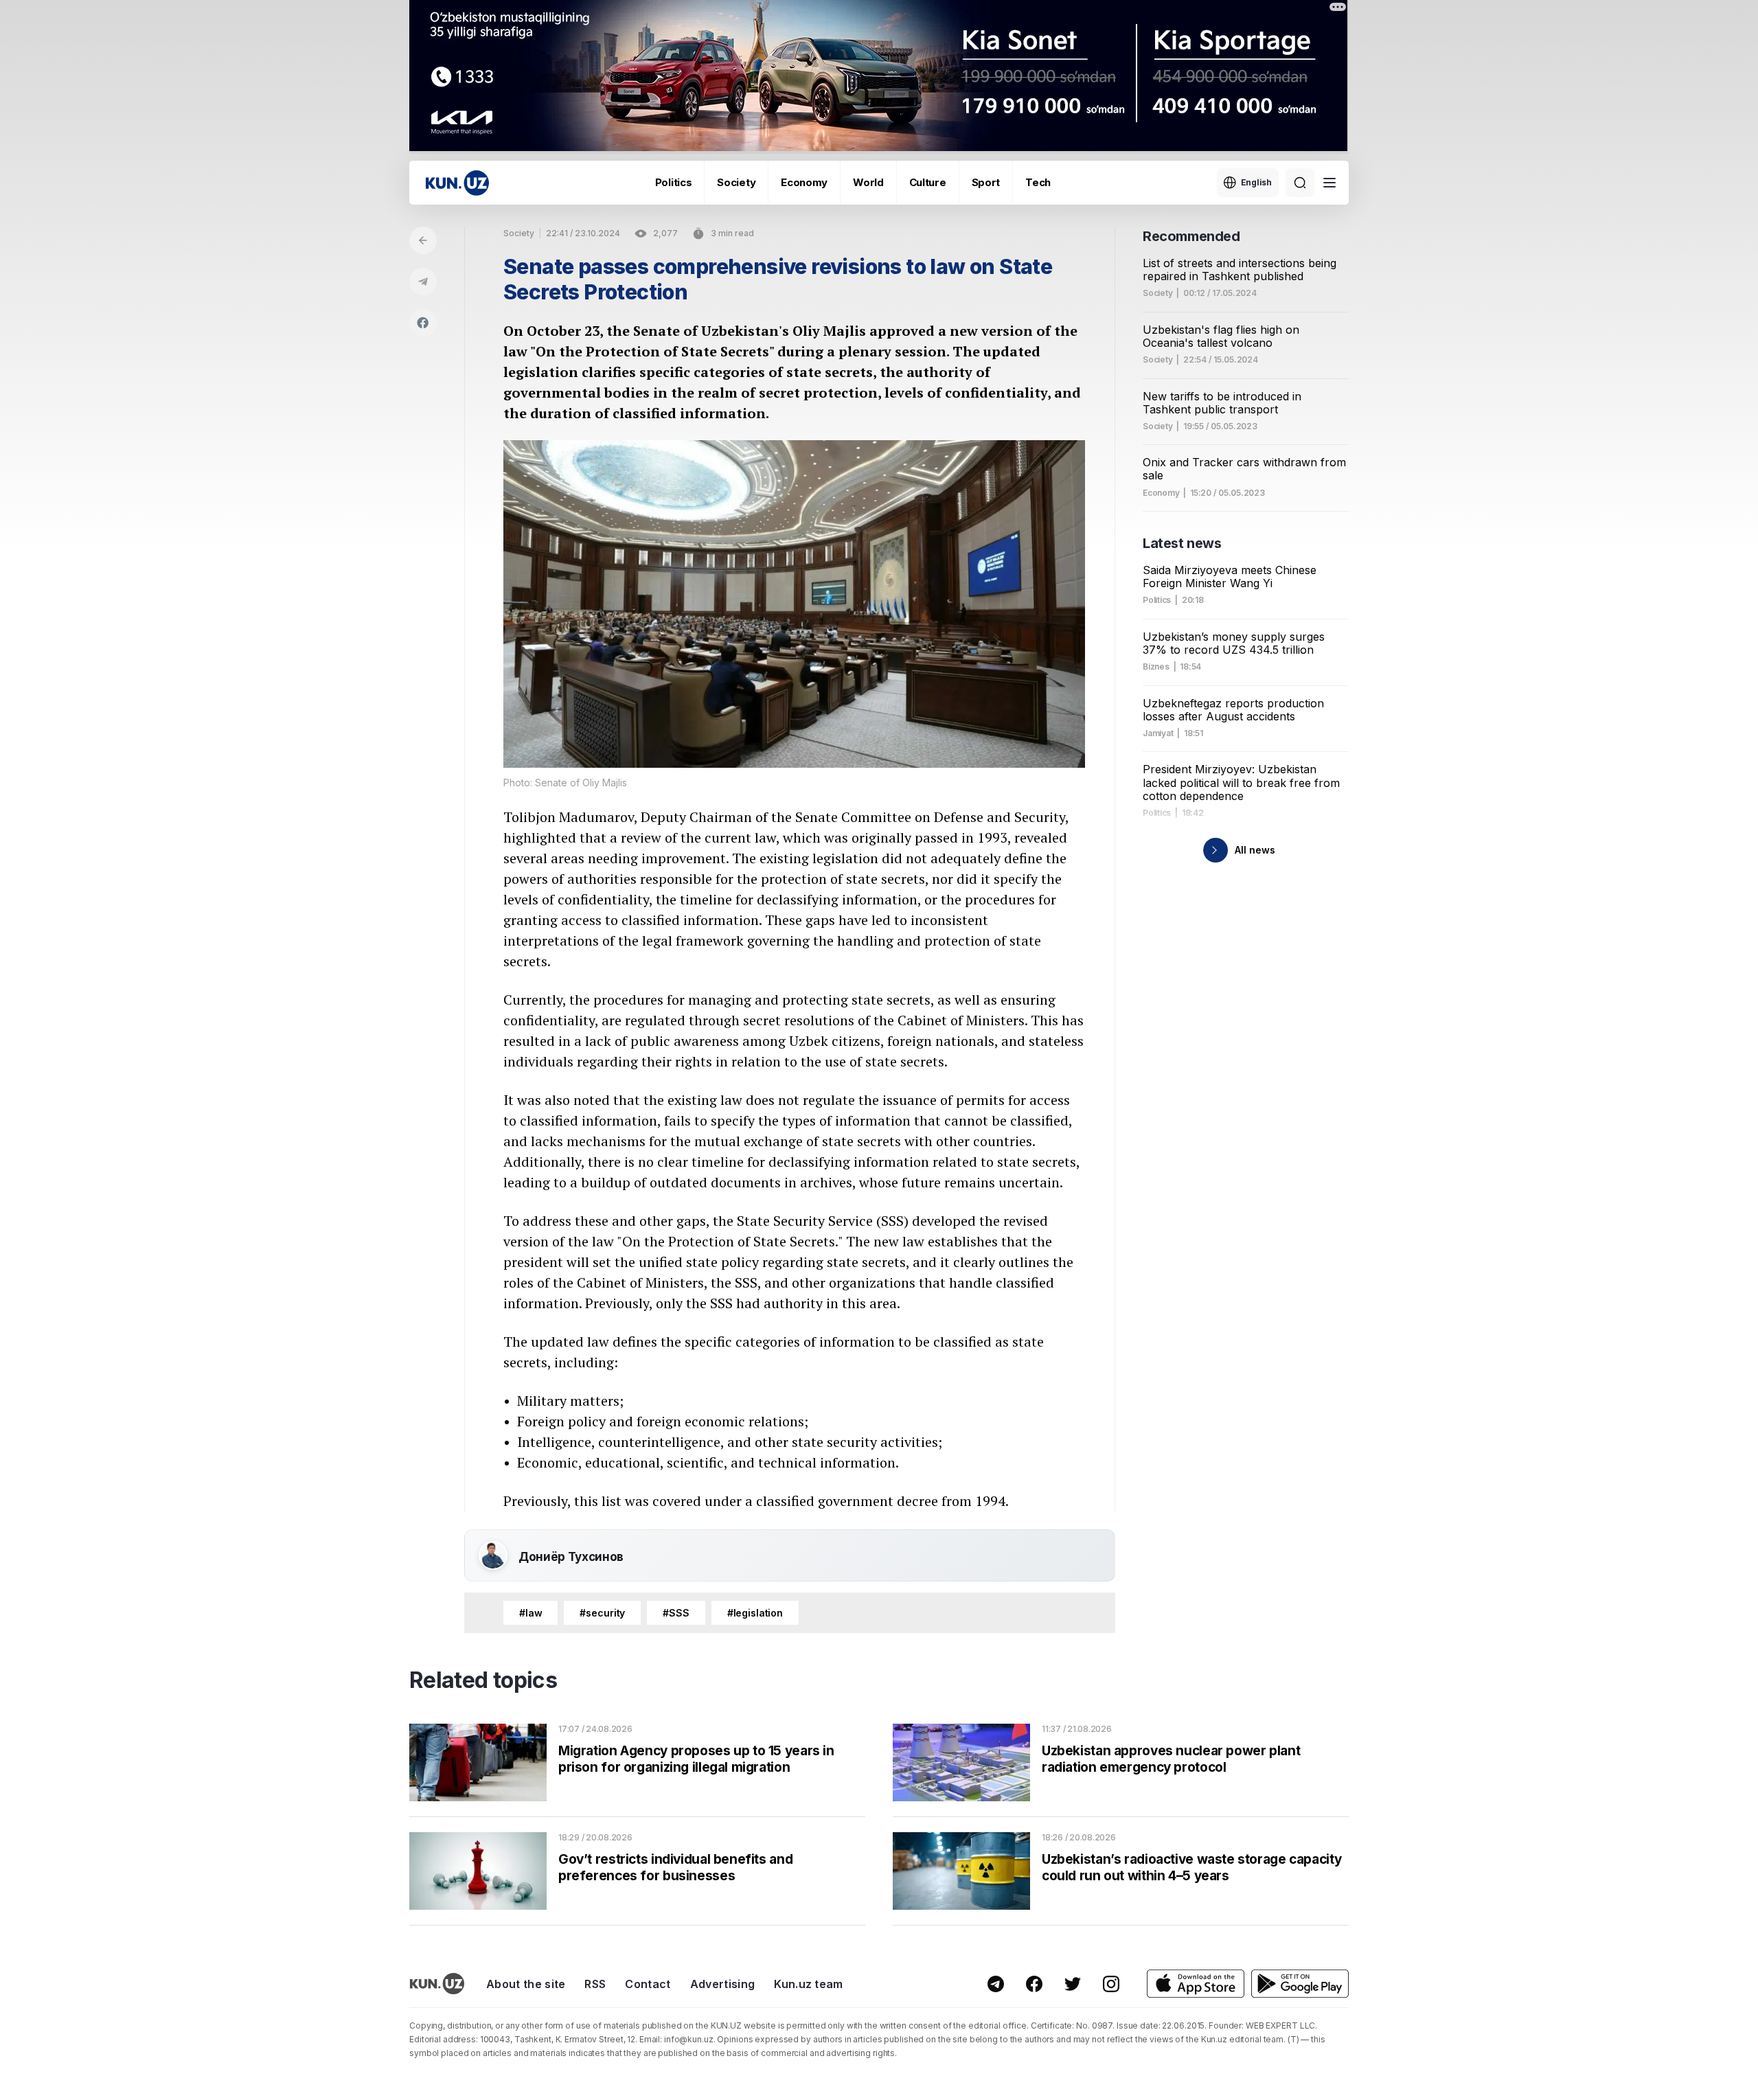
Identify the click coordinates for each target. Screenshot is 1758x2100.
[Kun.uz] (457, 183)
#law (530, 1613)
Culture (928, 182)
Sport (986, 182)
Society (736, 182)
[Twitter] (1073, 1984)
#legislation (755, 1613)
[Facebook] (423, 323)
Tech (1038, 182)
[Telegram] (423, 282)
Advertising (723, 1984)
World (868, 182)
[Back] (423, 240)
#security (602, 1613)
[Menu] (1329, 183)
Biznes (1156, 667)
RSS (595, 1984)
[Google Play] (1300, 1984)
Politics (674, 182)
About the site (526, 1984)
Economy (804, 182)
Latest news (1182, 543)
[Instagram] (1111, 1984)
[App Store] (1196, 1984)
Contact (648, 1984)
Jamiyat (1158, 733)
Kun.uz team (809, 1984)
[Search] (1300, 183)
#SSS (676, 1613)
